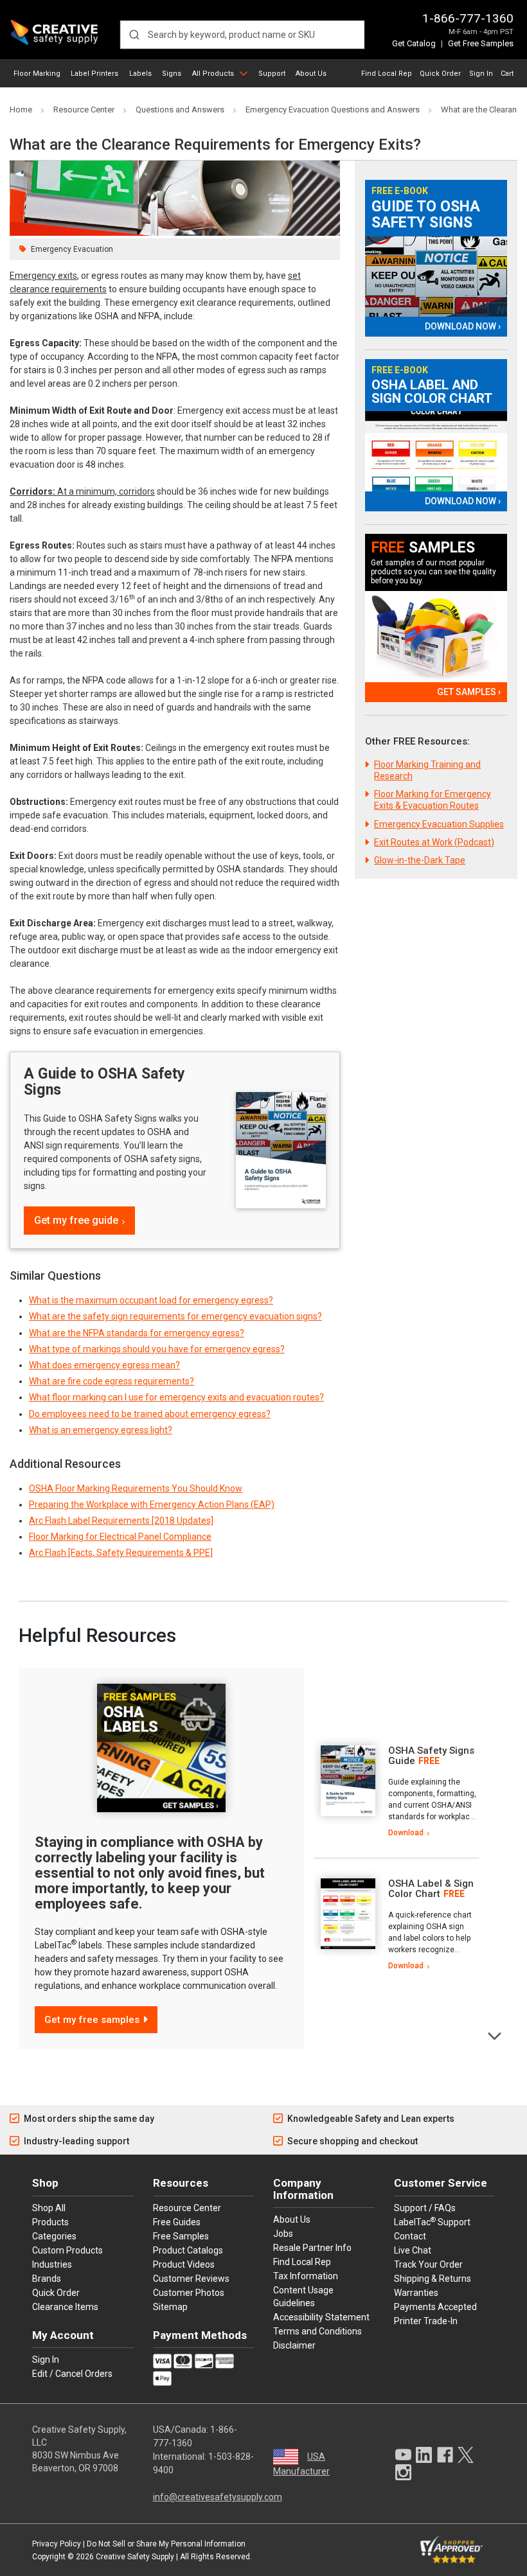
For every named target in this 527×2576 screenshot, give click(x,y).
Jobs (283, 2234)
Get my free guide (76, 1220)
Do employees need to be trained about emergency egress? (150, 1414)
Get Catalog (414, 43)
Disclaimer (294, 2345)
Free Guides (177, 2222)
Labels (140, 74)
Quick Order (440, 74)
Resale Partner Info (312, 2248)
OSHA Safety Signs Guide (431, 1756)
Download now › (463, 326)
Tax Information (306, 2276)
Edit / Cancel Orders (72, 2374)
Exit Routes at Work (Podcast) (434, 842)
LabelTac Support (432, 2221)
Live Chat (413, 2250)
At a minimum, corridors (82, 491)
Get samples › (469, 692)
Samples (423, 548)
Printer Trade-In (426, 2321)
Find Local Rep (387, 74)
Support (272, 74)
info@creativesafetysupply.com (218, 2497)
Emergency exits (43, 276)
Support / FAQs (425, 2208)
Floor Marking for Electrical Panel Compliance (120, 1537)
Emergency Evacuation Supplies (439, 824)
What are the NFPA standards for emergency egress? (137, 1333)
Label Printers (94, 74)
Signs (172, 74)
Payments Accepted (435, 2307)
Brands (47, 2279)
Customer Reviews (191, 2279)
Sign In (481, 74)
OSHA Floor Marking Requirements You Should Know (136, 1488)
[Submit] (134, 35)
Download (406, 1833)
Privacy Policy (57, 2544)
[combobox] (242, 35)
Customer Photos (189, 2293)
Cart (507, 74)
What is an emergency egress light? (101, 1430)
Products (50, 2222)
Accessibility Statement (321, 2317)
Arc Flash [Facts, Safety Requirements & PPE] (121, 1553)
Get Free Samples (481, 43)
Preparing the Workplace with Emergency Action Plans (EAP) (152, 1504)
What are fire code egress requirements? (112, 1381)
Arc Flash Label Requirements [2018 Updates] (121, 1521)
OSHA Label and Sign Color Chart (432, 392)
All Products (213, 74)
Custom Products (67, 2250)
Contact (410, 2236)
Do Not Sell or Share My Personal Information (166, 2544)
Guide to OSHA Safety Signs (426, 215)
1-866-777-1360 (468, 18)
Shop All (49, 2208)
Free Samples (181, 2236)
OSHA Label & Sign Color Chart (431, 1889)
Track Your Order (428, 2264)
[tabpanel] (397, 1792)
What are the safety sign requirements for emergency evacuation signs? (175, 1316)
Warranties (416, 2293)
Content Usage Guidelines (303, 2297)
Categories (54, 2236)
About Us (311, 74)
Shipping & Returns (433, 2279)
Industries (52, 2264)
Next (495, 2035)
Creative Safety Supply (135, 2557)
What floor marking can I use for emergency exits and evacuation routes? (176, 1397)
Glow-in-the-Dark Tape (420, 860)
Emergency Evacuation (72, 249)
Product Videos (184, 2264)
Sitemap (170, 2307)
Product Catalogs (188, 2250)
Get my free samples (92, 2020)
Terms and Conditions (317, 2331)
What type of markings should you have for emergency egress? (157, 1349)
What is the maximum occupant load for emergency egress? (151, 1300)
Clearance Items (65, 2307)
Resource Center (187, 2208)
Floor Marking (37, 74)
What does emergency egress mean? (104, 1365)
